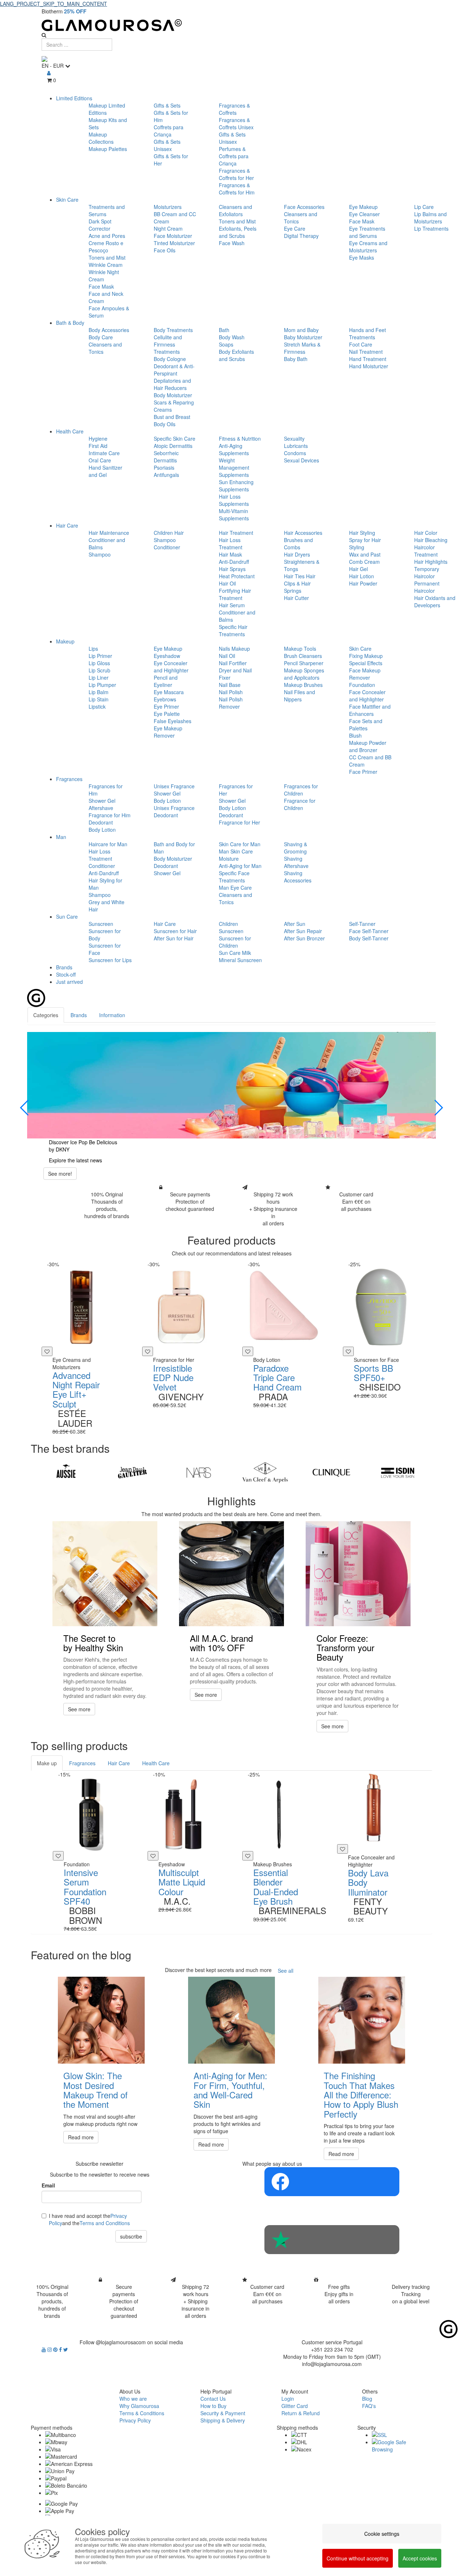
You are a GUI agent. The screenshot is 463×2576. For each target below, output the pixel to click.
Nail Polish (231, 692)
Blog (367, 2399)
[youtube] (44, 2349)
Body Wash (232, 337)
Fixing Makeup (366, 656)
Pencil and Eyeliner (166, 681)
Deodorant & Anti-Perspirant (174, 370)
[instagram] (50, 2349)
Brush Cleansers (303, 656)
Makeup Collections (101, 138)
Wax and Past (365, 554)
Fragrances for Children (301, 790)
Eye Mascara (169, 692)
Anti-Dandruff (234, 562)
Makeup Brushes (303, 685)
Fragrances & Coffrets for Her (236, 174)
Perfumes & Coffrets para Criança (234, 156)
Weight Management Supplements (234, 467)
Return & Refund (301, 2413)
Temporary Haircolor (427, 572)
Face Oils (165, 250)
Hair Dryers (297, 554)
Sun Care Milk (235, 953)
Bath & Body (70, 323)
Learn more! (62, 1174)
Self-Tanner (362, 924)
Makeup (65, 641)
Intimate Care (104, 453)
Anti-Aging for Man (240, 866)
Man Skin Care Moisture (236, 855)
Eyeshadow (167, 656)
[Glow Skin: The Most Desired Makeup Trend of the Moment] (101, 2020)
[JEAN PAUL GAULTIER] (132, 1473)
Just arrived (69, 982)
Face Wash (232, 243)
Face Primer (363, 772)
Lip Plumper (102, 685)
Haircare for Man (108, 844)
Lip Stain (99, 699)
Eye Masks (362, 257)
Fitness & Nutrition (240, 439)
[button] (25, 1108)
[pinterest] (56, 2349)
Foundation (362, 685)
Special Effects (366, 663)
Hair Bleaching (431, 540)
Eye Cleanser (364, 214)
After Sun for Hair (174, 938)
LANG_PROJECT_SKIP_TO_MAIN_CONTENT (54, 4)
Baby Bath (296, 359)
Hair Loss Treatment (231, 544)
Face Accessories (304, 207)
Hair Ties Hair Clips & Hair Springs (300, 583)
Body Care (101, 337)
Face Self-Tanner (369, 931)
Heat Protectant (237, 576)
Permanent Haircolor (427, 587)
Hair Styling (362, 533)
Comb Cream (364, 562)
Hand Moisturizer (369, 366)
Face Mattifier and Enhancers (370, 710)
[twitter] (66, 2349)
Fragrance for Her (239, 822)
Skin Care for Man (240, 844)
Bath (224, 330)
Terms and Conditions (105, 2223)
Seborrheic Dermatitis (166, 457)
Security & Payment (223, 2413)
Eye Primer (166, 706)
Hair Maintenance (109, 533)
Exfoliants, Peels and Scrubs (238, 232)
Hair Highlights (431, 562)
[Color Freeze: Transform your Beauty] (358, 1574)
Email (48, 2185)
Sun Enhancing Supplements (236, 486)
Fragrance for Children (300, 804)
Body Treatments (173, 330)
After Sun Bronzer (304, 938)
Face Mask (101, 286)
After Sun (295, 924)
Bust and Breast (172, 417)
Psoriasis (164, 467)
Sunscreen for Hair (175, 931)
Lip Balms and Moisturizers (430, 218)
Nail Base (230, 685)
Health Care (70, 431)
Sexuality (294, 439)
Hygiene (98, 439)
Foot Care (361, 344)
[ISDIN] (398, 1473)
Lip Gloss (99, 663)
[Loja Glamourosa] (231, 25)
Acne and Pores (107, 236)
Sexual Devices (301, 460)
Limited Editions (74, 98)
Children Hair (169, 533)
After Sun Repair (303, 931)
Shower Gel (102, 801)
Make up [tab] (47, 1763)
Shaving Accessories (298, 877)
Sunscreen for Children (235, 942)
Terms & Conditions (142, 2413)
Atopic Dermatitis (173, 446)
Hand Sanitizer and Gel (105, 471)
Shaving (293, 859)
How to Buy (213, 2406)
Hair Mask (230, 554)
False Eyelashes (173, 721)
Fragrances (69, 779)
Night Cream (168, 228)
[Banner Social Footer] (332, 2182)
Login (288, 2399)
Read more (81, 2137)
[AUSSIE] (66, 1473)
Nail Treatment (366, 352)
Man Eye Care (235, 888)
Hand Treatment (368, 359)
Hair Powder (363, 583)
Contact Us (213, 2399)
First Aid (98, 446)
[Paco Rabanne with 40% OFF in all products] (231, 1085)
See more (79, 1709)
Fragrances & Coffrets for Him (237, 189)
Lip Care (424, 207)
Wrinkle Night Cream (104, 276)
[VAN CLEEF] (265, 1473)
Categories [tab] (46, 1015)
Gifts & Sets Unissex (167, 145)
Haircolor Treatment (426, 551)
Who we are (133, 2399)
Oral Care (100, 460)
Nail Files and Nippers (300, 696)
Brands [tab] (79, 1015)
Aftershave (101, 808)
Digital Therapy (301, 236)
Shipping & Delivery (223, 2420)
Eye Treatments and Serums (367, 232)
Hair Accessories (303, 533)
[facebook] (61, 2349)
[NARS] (199, 1473)
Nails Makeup (234, 649)
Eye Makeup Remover (168, 732)
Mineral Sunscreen (240, 960)
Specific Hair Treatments (233, 630)
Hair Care (67, 525)
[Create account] (49, 73)
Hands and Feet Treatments (368, 333)
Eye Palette (167, 714)
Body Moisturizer (173, 395)
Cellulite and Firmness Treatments (168, 344)
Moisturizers (168, 207)
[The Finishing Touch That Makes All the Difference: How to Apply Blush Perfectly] (362, 2020)
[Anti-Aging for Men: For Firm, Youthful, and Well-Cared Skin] (231, 2020)
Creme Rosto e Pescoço (106, 247)
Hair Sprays (232, 569)
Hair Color (426, 533)
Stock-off (66, 974)
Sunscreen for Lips (110, 960)
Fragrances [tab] (82, 1763)
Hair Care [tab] (119, 1763)
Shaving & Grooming (296, 848)
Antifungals (166, 475)
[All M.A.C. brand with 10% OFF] (231, 1574)
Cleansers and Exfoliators (235, 210)
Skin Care (67, 200)
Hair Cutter (296, 598)
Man (61, 837)
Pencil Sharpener (304, 663)
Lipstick (97, 706)
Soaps (226, 344)
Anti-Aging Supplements (234, 449)
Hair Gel (358, 569)
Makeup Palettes (108, 149)
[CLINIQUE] (331, 1473)
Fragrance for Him (110, 815)
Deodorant (101, 822)
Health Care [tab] (156, 1763)
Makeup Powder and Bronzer (368, 746)
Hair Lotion (362, 576)
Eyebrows (165, 699)
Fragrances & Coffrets (234, 109)
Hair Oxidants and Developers (435, 601)
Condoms (295, 453)
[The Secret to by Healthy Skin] (105, 1574)
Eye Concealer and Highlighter (171, 667)
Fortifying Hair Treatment (235, 594)
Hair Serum (232, 605)
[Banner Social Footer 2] (332, 2240)
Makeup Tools (300, 649)
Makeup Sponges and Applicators (304, 674)
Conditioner (167, 547)
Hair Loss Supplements (234, 500)
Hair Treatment (236, 533)
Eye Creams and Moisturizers (368, 247)
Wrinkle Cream (106, 265)
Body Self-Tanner (369, 938)
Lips (93, 649)
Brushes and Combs (298, 544)
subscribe (131, 2236)
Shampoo (100, 554)
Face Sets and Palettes (366, 725)
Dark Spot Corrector (100, 225)
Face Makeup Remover (365, 674)
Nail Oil (227, 656)
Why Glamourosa (139, 2406)
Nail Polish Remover (231, 703)
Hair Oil (227, 583)
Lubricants (296, 446)
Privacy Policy (135, 2420)
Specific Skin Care (175, 439)
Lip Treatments (431, 228)
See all (286, 1971)
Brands (64, 967)
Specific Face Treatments (234, 877)
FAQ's (369, 2406)
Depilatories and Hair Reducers (172, 384)
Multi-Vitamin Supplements (234, 515)
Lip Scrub (99, 670)
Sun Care (67, 916)
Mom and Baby (301, 330)
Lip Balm (99, 692)
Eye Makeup (363, 207)
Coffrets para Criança (169, 131)
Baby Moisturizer (303, 337)
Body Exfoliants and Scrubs (236, 355)
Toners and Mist (107, 257)
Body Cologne (170, 359)
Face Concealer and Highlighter (367, 696)
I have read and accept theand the (89, 2219)
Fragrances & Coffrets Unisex (236, 123)
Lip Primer (100, 656)
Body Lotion (102, 830)
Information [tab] (112, 1015)
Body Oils (165, 424)
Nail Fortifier (233, 663)
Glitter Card (295, 2406)
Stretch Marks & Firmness (302, 348)
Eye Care (295, 228)
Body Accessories (109, 330)
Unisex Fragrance (174, 786)
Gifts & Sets (167, 105)
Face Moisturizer (173, 236)
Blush (355, 735)
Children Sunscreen (231, 927)
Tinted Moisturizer (174, 243)
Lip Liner (99, 677)
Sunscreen (101, 924)
